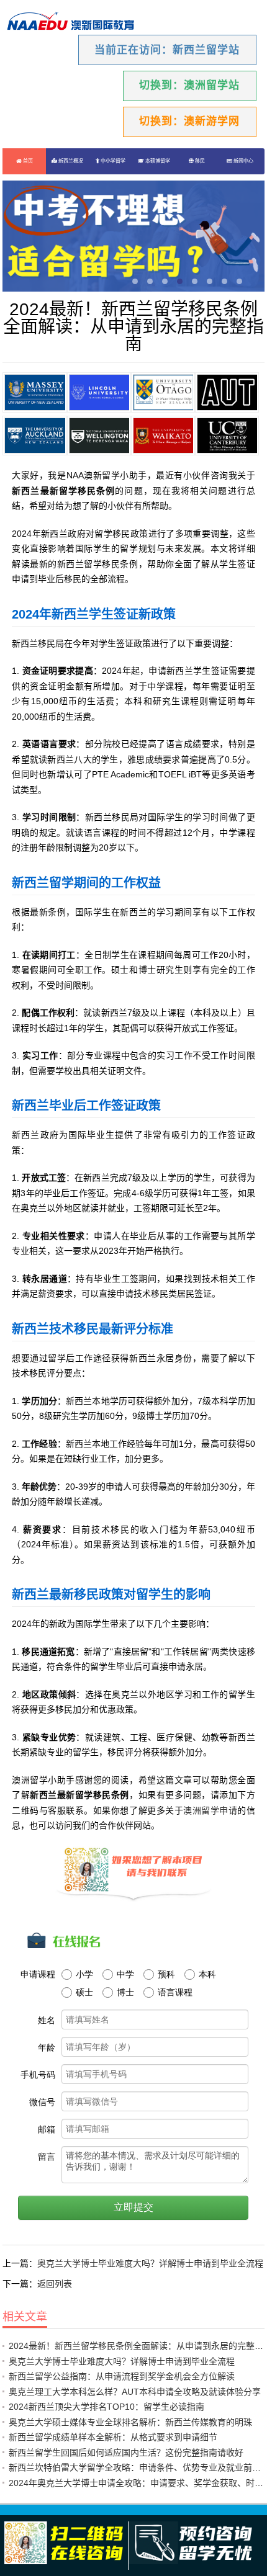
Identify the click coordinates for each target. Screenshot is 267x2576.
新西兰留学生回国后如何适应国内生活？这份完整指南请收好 (126, 2453)
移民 (199, 161)
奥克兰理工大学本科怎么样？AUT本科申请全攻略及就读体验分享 (135, 2392)
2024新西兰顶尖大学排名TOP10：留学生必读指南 (106, 2407)
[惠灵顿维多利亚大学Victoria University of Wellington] (99, 436)
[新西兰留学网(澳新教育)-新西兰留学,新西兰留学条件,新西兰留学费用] (71, 22)
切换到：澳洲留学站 (189, 85)
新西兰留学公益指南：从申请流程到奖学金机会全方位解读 (122, 2376)
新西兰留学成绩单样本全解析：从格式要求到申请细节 (113, 2437)
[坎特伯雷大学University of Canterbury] (227, 436)
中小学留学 (112, 161)
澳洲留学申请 (210, 1810)
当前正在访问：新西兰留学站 (167, 50)
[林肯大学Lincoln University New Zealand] (99, 392)
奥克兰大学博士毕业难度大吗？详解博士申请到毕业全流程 (150, 2263)
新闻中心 (243, 161)
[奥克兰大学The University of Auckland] (34, 436)
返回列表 (55, 2284)
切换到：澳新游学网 (189, 121)
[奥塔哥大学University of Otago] (163, 392)
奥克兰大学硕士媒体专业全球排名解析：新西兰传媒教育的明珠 (130, 2422)
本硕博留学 (157, 161)
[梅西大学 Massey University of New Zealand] (34, 392)
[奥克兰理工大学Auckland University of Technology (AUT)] (227, 392)
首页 (27, 161)
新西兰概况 (70, 161)
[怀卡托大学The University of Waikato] (163, 436)
